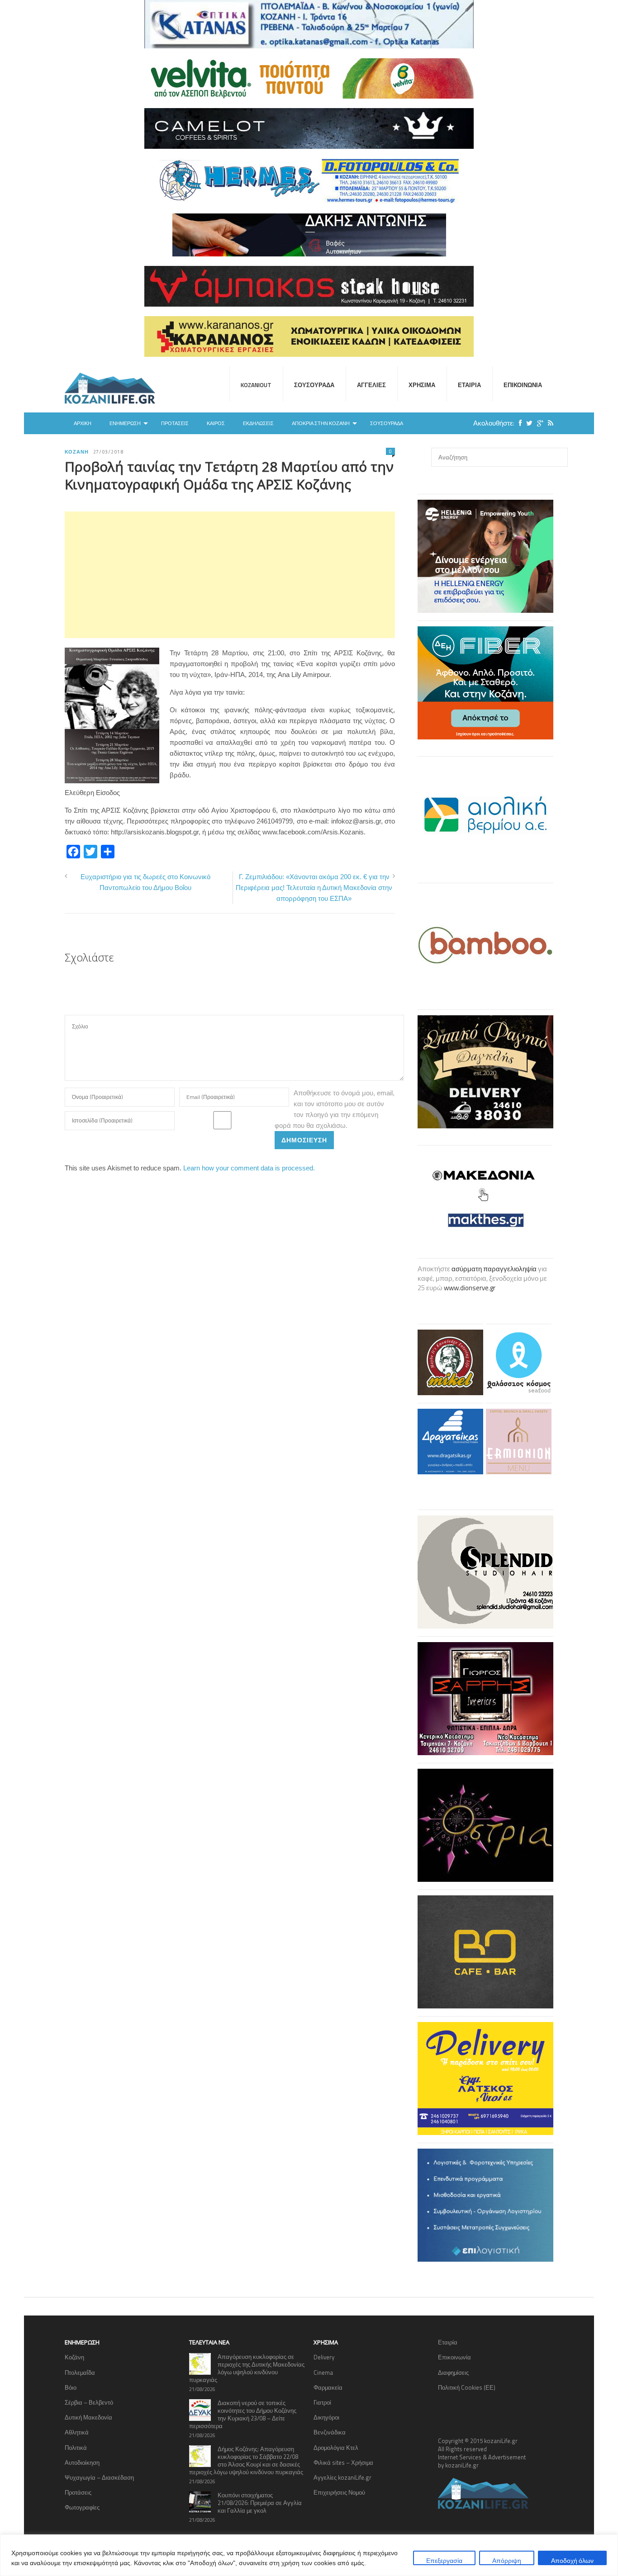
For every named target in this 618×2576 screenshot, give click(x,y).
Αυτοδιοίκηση (82, 2462)
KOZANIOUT (256, 385)
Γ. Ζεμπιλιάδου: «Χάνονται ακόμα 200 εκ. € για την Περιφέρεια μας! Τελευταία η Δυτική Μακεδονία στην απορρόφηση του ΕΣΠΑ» (314, 888)
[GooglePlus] (538, 423)
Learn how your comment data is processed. (249, 1168)
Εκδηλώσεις (258, 423)
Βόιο (71, 2387)
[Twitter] (527, 423)
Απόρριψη (507, 2560)
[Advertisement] (230, 575)
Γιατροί (322, 2402)
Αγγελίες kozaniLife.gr (342, 2477)
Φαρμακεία (328, 2387)
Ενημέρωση (125, 423)
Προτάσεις (175, 423)
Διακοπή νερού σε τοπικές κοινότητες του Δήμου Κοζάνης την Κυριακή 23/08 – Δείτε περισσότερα (243, 2414)
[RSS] (548, 423)
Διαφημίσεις (453, 2372)
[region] (309, 2555)
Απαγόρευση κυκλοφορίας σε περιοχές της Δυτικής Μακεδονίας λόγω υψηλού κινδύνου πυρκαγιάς (247, 2368)
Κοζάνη (77, 452)
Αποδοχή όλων (572, 2560)
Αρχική (83, 423)
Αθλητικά (77, 2432)
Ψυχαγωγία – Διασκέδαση (99, 2477)
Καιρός (216, 423)
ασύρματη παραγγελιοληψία (494, 1269)
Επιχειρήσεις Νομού (339, 2492)
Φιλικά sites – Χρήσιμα (343, 2462)
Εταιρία (469, 385)
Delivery (324, 2357)
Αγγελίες (371, 385)
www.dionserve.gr (470, 1288)
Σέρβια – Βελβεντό (89, 2402)
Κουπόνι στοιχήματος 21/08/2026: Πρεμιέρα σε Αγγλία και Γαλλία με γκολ (260, 2503)
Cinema (323, 2372)
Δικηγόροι (326, 2417)
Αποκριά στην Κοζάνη (321, 423)
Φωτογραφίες (82, 2507)
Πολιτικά (76, 2448)
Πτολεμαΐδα (80, 2372)
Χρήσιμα (422, 385)
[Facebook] (518, 423)
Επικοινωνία (523, 385)
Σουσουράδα (314, 385)
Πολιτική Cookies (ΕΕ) (467, 2387)
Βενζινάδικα (330, 2432)
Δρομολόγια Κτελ (336, 2448)
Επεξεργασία (444, 2560)
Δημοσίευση (304, 1140)
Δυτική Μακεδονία (88, 2417)
